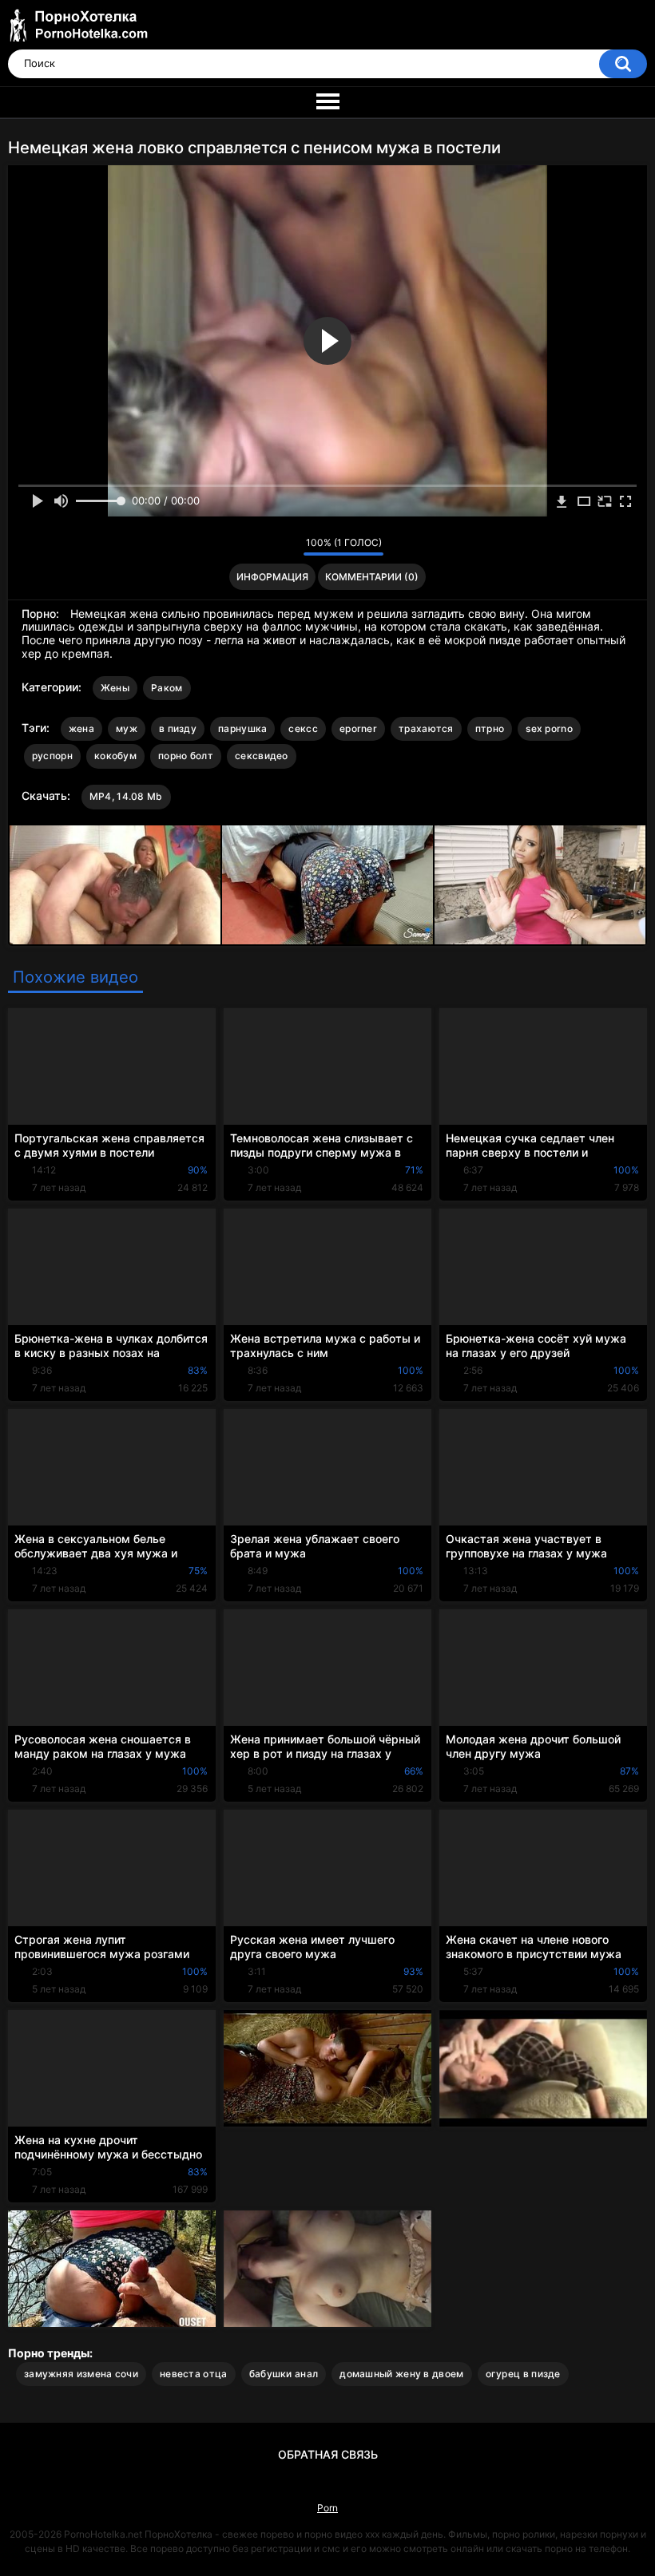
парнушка (242, 728)
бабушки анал (284, 2374)
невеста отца (194, 2374)
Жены (115, 688)
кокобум (115, 756)
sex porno (549, 728)
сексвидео (262, 756)
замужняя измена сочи (81, 2374)
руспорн (52, 756)
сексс (303, 728)
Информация (272, 577)
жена (81, 728)
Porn (327, 2508)
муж (127, 728)
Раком (167, 688)
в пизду (178, 728)
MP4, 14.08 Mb (126, 796)
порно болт (186, 756)
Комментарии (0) (372, 577)
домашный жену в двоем (401, 2374)
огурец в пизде (523, 2374)
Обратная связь (328, 2454)
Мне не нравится (287, 546)
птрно (490, 728)
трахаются (426, 728)
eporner (358, 728)
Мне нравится (266, 546)
